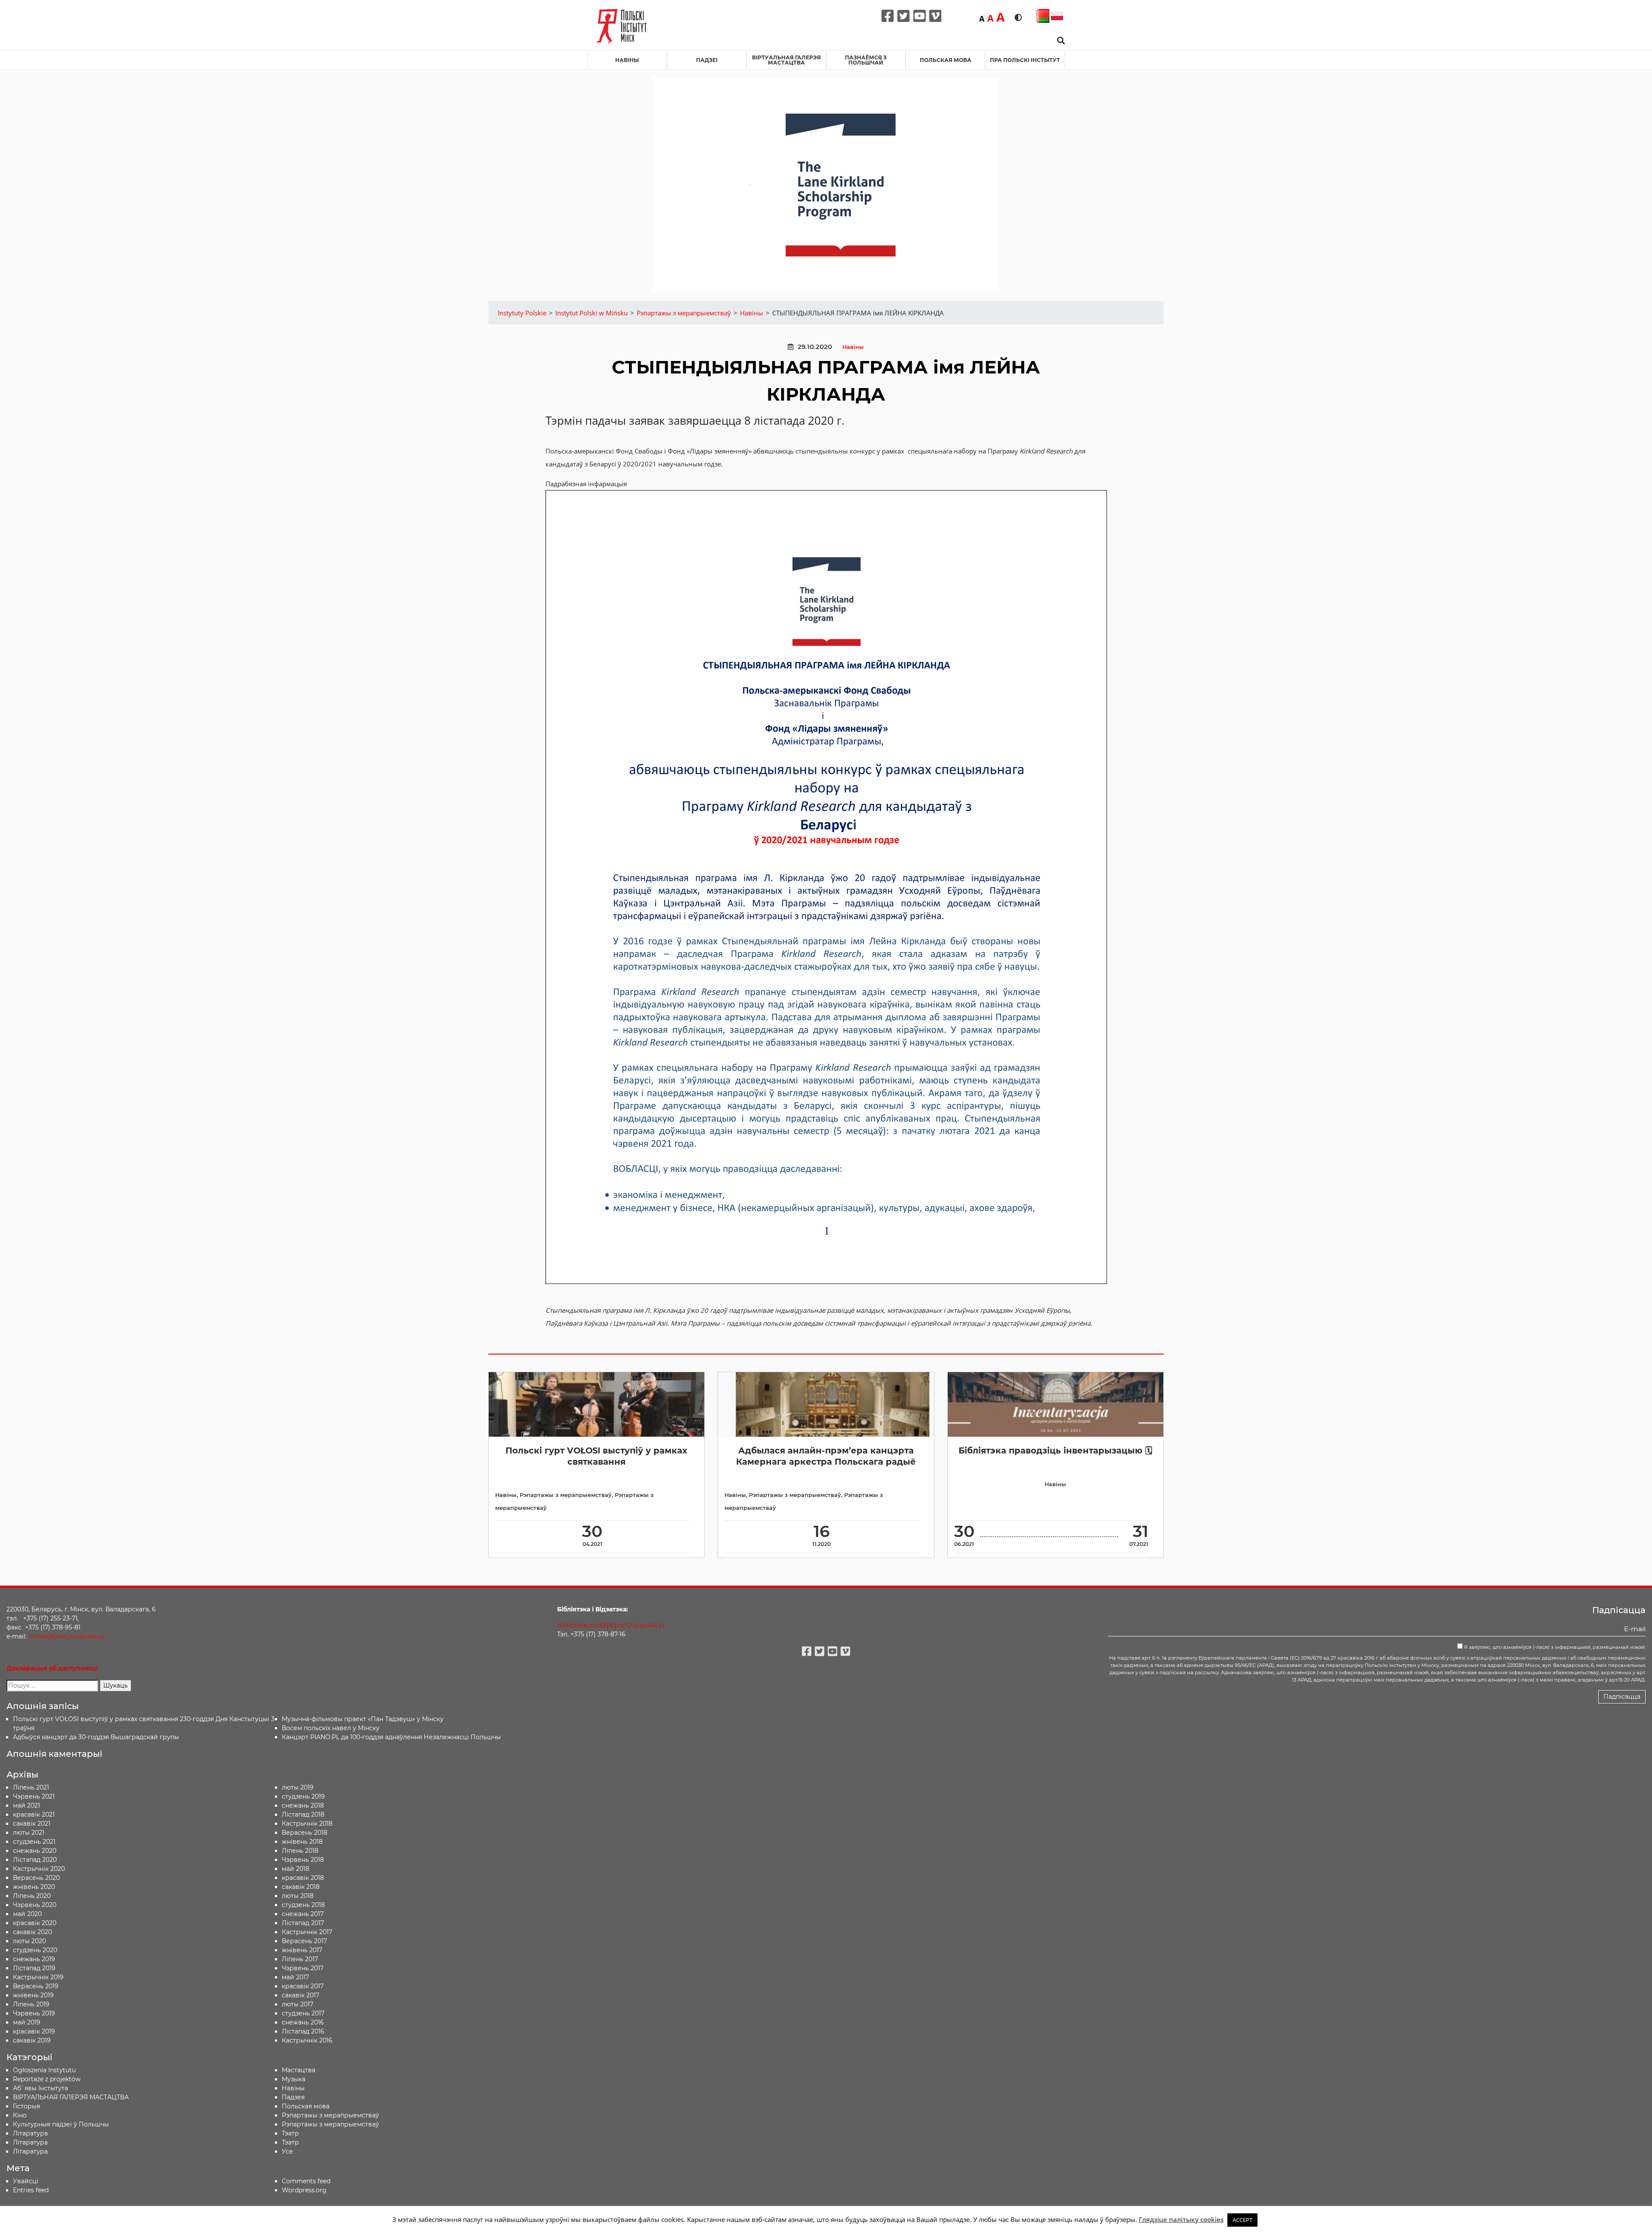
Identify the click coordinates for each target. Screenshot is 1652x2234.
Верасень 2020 (36, 1878)
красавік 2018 (303, 1878)
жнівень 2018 (302, 1842)
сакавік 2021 (32, 1824)
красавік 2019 (34, 2031)
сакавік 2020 (32, 1932)
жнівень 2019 (33, 1995)
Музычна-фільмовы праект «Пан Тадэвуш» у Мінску (363, 1719)
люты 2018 (298, 1896)
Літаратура (30, 2151)
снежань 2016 (303, 2022)
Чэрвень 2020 (35, 1905)
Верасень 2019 (36, 1986)
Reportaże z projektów (47, 2079)
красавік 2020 (35, 1923)
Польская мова (946, 60)
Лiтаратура (30, 2133)
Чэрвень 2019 (34, 2013)
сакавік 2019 (32, 2040)
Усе (287, 2151)
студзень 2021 (34, 1842)
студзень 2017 (303, 2013)
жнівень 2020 (34, 1887)
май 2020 (27, 1914)
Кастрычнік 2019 (38, 1977)
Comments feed (306, 2181)
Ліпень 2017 (300, 1959)
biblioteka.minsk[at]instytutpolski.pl (611, 1625)
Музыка (294, 2079)
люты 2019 (298, 1787)
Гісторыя (26, 2106)
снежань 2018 (303, 1805)
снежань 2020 (35, 1851)
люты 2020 (29, 1941)
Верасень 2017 (304, 1941)
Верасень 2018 (305, 1833)
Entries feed (31, 2190)
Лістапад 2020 (35, 1860)
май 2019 (27, 2022)
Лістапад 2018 (303, 1814)
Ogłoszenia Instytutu (44, 2070)
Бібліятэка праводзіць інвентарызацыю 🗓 (1055, 1450)
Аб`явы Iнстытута (40, 2088)
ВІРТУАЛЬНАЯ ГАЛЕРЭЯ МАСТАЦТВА (786, 60)
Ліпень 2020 (32, 1896)
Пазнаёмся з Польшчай (866, 60)
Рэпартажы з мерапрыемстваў (566, 1495)
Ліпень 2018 (300, 1851)
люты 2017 (297, 2004)
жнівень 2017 (302, 1950)
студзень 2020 (35, 1950)
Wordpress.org (304, 2190)
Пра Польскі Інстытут (1025, 60)
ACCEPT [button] (1242, 2220)
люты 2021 (29, 1833)
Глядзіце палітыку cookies (1181, 2219)
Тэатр (290, 2133)
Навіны (627, 60)
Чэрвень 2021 (34, 1796)
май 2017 (295, 1977)
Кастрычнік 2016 (307, 2040)
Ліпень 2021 (31, 1787)
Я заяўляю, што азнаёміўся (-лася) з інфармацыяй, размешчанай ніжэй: (1554, 1647)
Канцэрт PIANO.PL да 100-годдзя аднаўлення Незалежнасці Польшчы (391, 1737)
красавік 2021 (34, 1814)
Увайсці (26, 2181)
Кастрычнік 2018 (307, 1824)
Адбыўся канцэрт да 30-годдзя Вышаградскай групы (96, 1737)
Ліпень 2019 (31, 2004)
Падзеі (707, 60)
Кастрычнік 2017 (307, 1932)
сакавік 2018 (301, 1887)
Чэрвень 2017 (303, 1968)
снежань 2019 (34, 1959)
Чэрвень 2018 (303, 1860)
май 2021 (26, 1805)
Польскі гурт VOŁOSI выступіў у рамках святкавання (596, 1456)
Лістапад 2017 (303, 1923)
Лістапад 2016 (303, 2031)
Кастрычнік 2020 (39, 1869)
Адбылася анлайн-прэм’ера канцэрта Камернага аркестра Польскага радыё (826, 1456)
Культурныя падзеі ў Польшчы (61, 2124)
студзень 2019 (303, 1796)
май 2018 (296, 1869)
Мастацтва (299, 2070)
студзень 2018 (303, 1905)
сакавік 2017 (301, 1995)
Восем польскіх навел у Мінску (331, 1728)
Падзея (293, 2097)
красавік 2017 (303, 1986)
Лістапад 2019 (34, 1968)
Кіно (20, 2115)
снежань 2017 (303, 1914)
